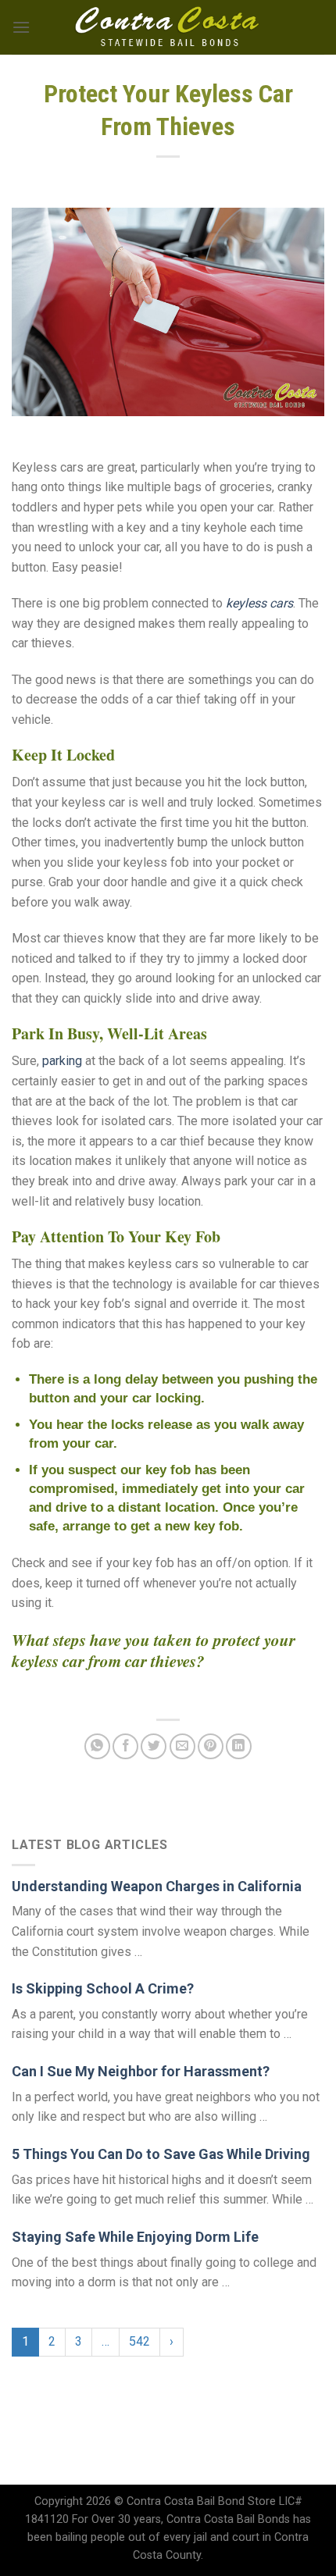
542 (139, 2341)
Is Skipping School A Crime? (103, 1988)
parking (62, 1061)
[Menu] (21, 27)
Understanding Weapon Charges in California (157, 1886)
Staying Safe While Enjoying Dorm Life (135, 2237)
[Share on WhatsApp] (97, 1746)
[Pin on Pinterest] (211, 1746)
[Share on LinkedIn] (239, 1746)
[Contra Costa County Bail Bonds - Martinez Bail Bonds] (168, 27)
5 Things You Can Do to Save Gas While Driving (161, 2154)
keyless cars (259, 603)
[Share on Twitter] (154, 1746)
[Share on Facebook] (125, 1746)
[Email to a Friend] (182, 1746)
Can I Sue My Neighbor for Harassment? (141, 2071)
